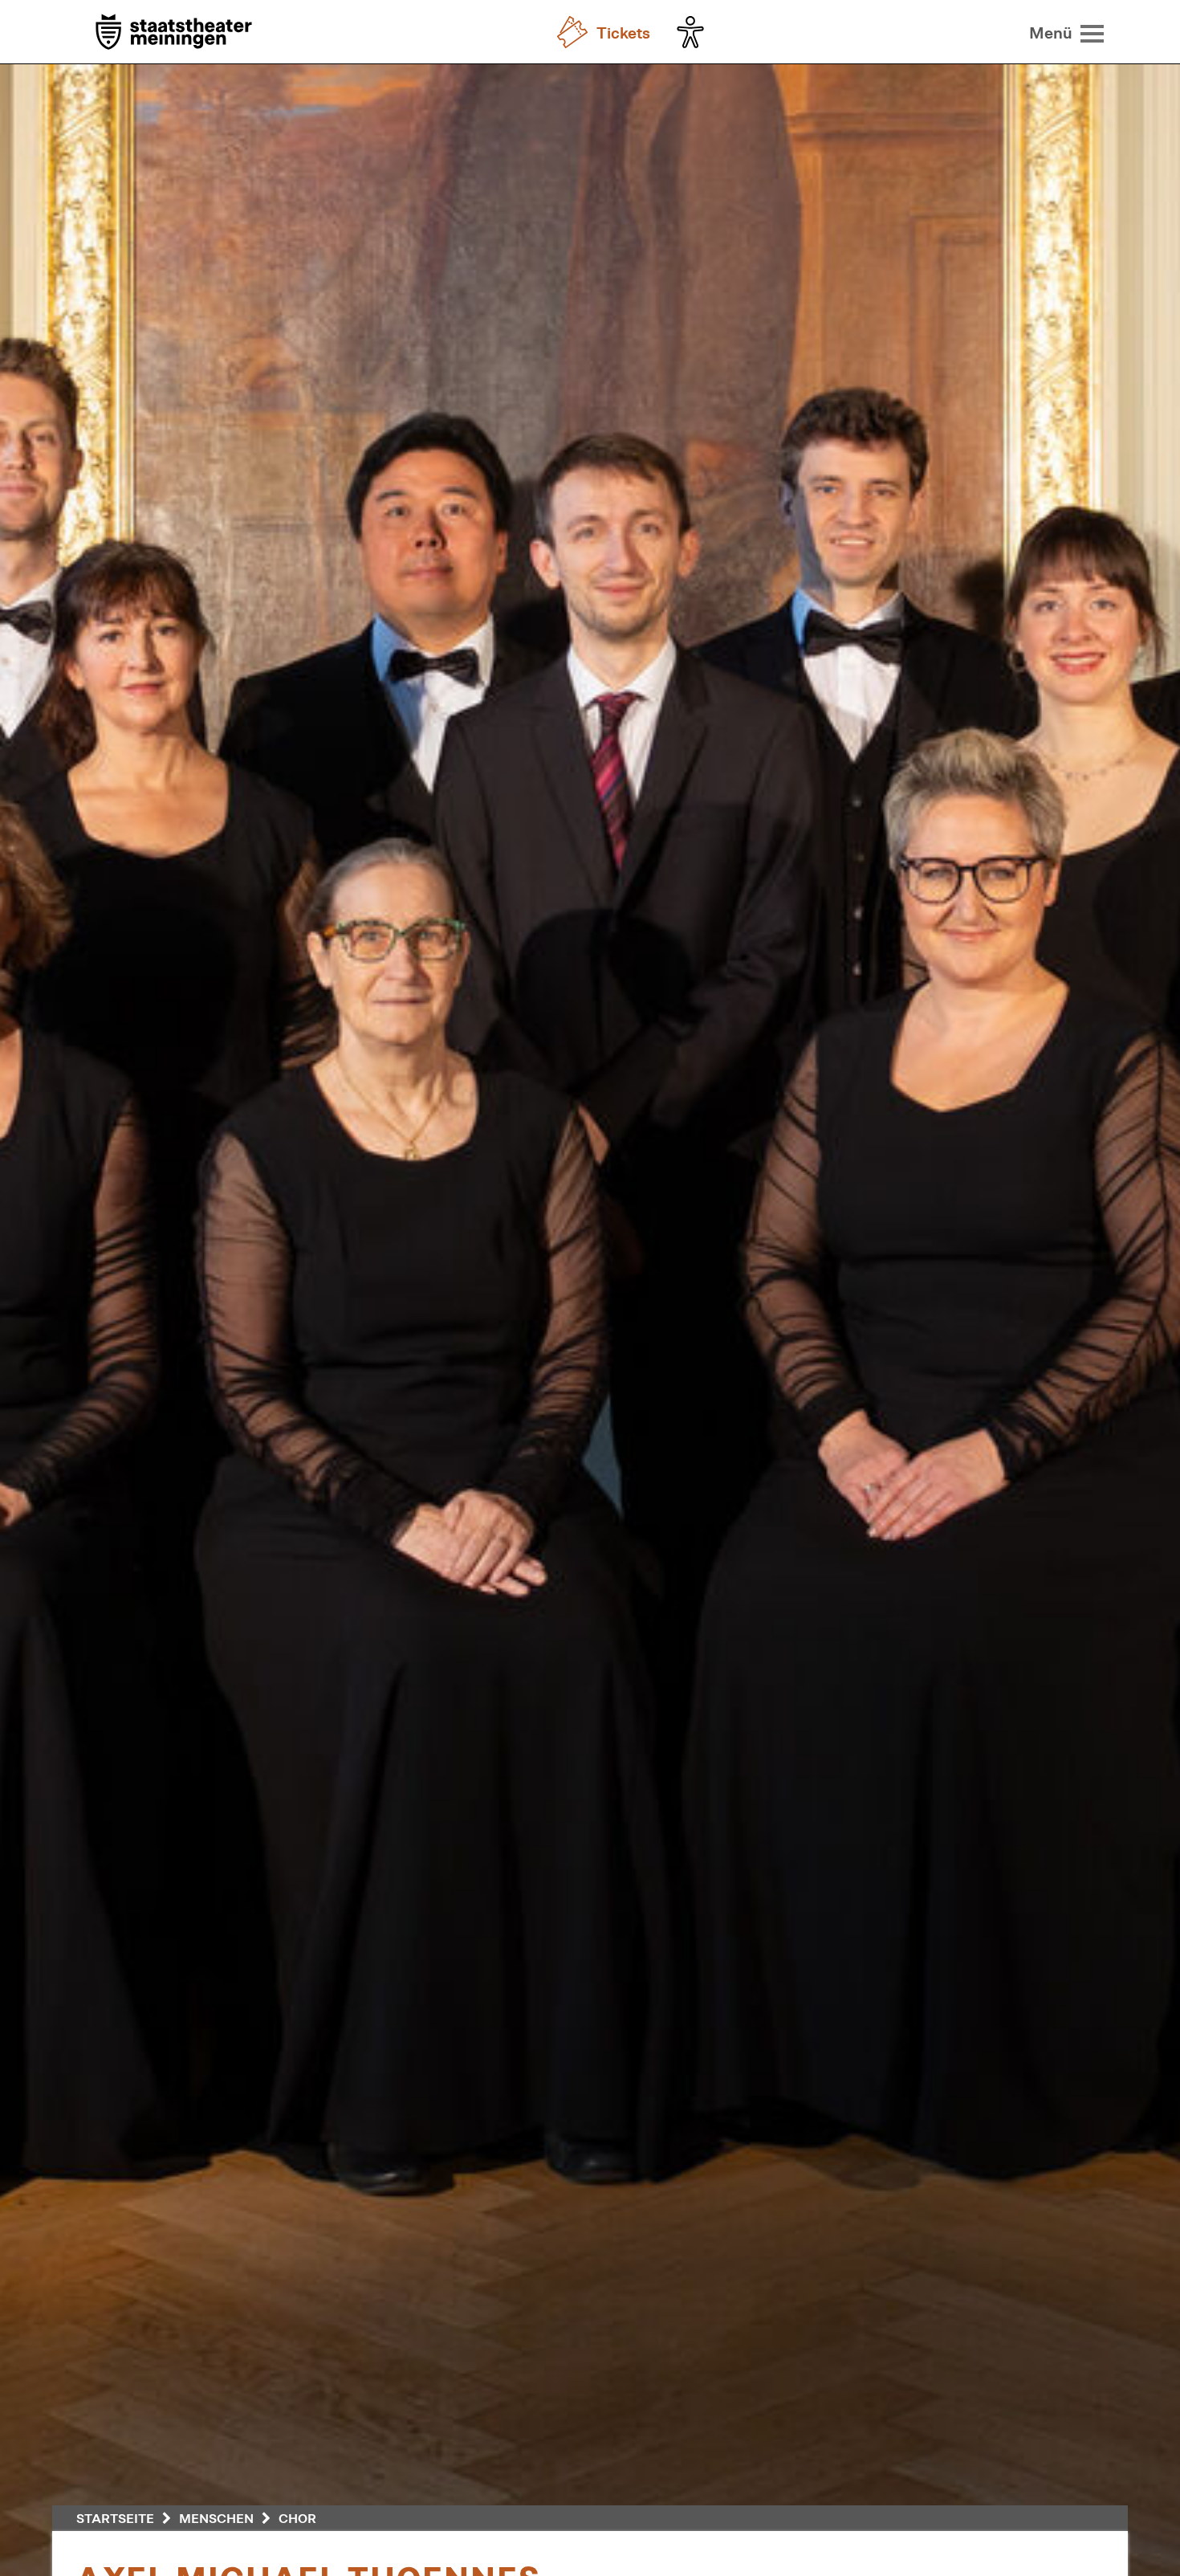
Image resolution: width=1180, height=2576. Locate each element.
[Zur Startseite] (174, 33)
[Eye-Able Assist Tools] (694, 32)
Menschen (216, 2518)
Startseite (115, 2518)
